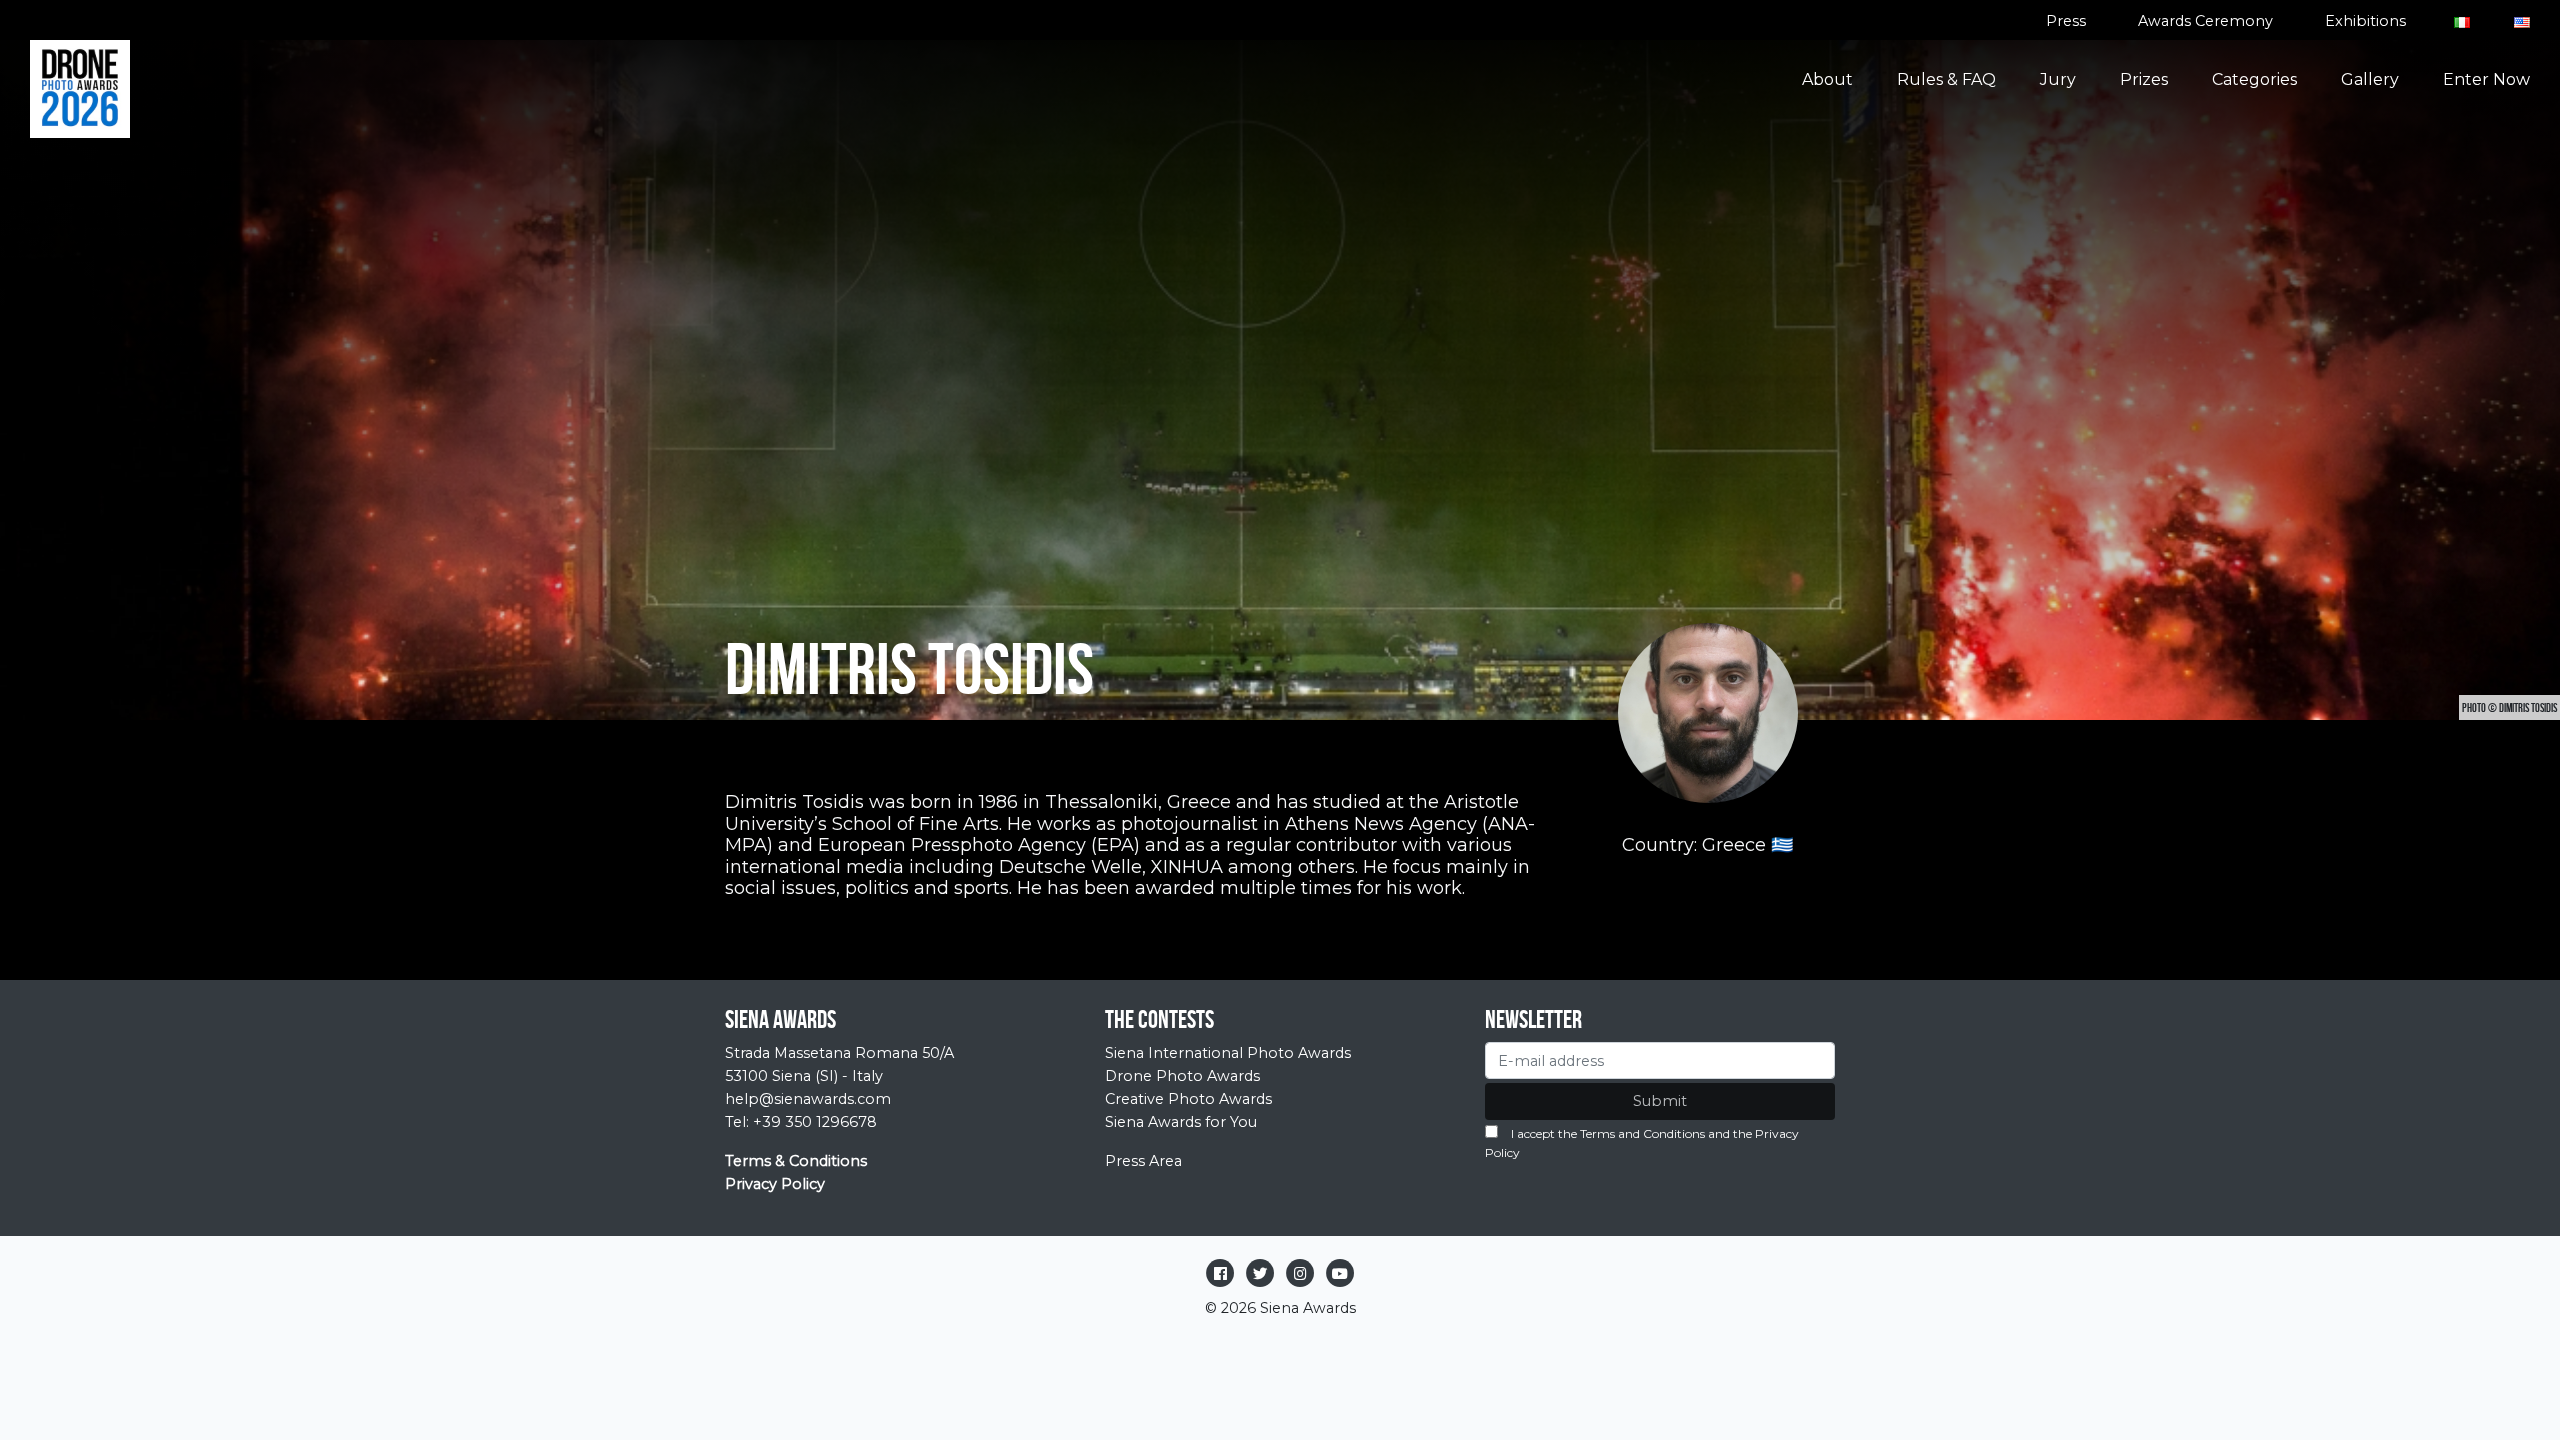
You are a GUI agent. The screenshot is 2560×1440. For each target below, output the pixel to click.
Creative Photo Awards (1188, 1099)
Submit (1660, 1101)
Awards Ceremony (2205, 21)
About (1827, 79)
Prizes (2144, 79)
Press (2066, 21)
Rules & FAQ (1946, 79)
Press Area (1143, 1161)
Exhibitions (2365, 21)
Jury (2058, 79)
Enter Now (2486, 79)
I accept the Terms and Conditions (1608, 1133)
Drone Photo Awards (1182, 1076)
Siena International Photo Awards (1228, 1053)
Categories (2254, 79)
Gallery (2370, 79)
